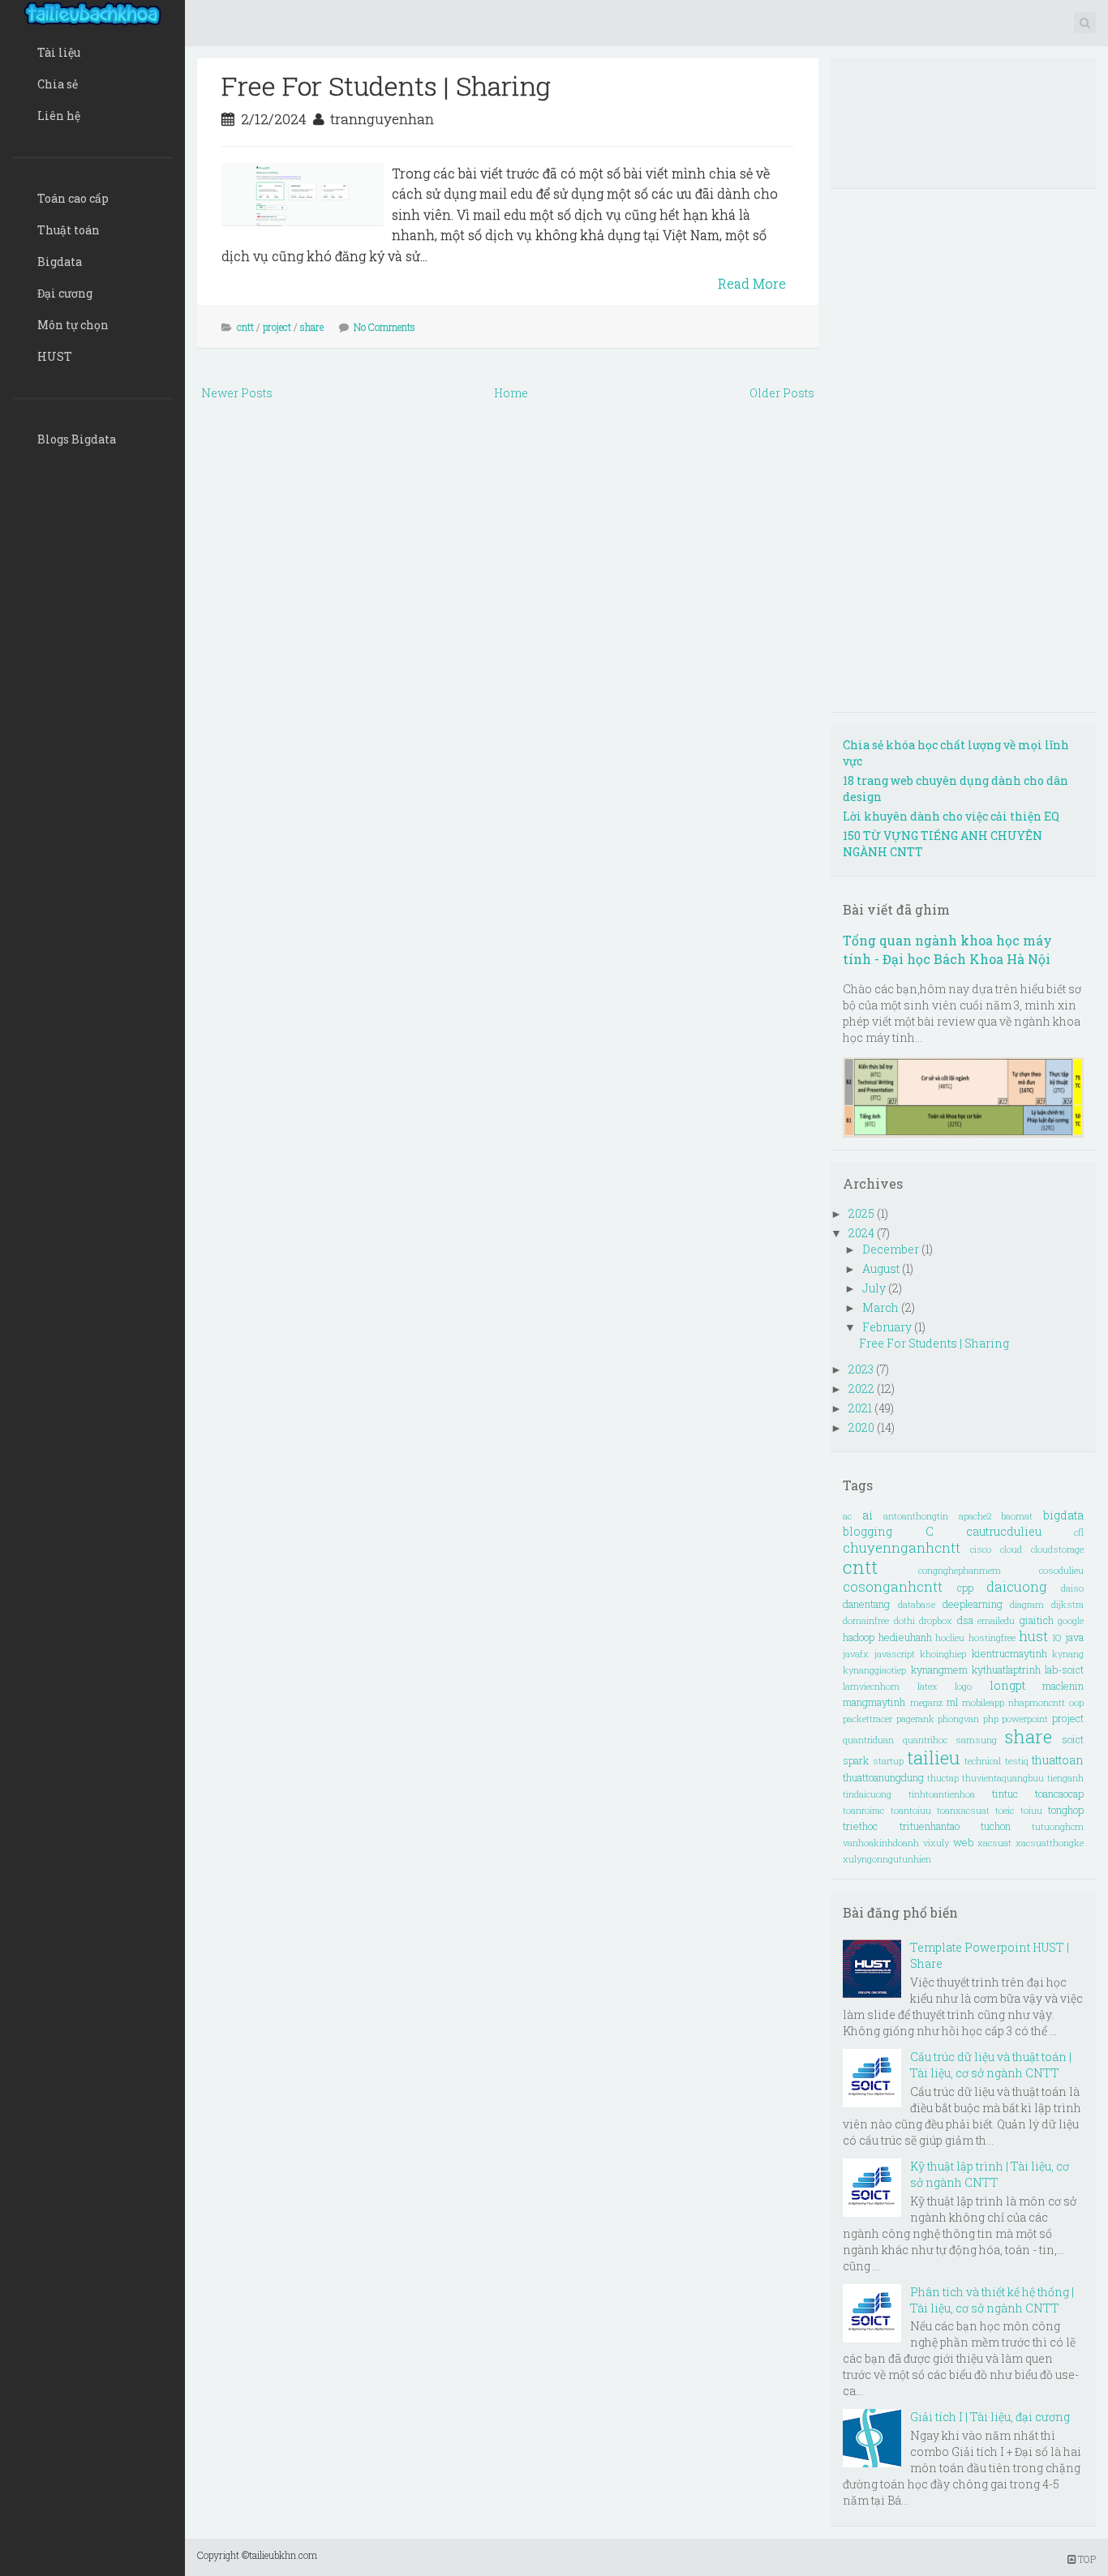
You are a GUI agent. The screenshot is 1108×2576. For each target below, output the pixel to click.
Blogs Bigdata (77, 439)
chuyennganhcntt (902, 1547)
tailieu (933, 1757)
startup (888, 1761)
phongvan (958, 1719)
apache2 (975, 1516)
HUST (55, 356)
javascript (895, 1654)
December (892, 1249)
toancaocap (1059, 1794)
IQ (1057, 1637)
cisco (981, 1549)
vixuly (936, 1843)
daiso (1072, 1588)
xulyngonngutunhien (887, 1859)
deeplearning (973, 1604)
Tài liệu (59, 52)
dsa (965, 1620)
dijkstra (1067, 1604)
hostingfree (992, 1637)
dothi (904, 1620)
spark (856, 1760)
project (277, 327)
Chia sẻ (58, 84)
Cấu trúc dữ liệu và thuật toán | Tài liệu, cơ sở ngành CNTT (991, 2065)
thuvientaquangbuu (1003, 1778)
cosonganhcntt (893, 1586)
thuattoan (1058, 1760)
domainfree (866, 1620)
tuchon (996, 1826)
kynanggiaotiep (874, 1670)
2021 (861, 1408)
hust (1033, 1636)
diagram (1027, 1604)
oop (1076, 1702)
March (882, 1307)
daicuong (1017, 1586)
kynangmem (939, 1669)
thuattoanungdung (883, 1777)
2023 (862, 1369)
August (882, 1269)
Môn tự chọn (73, 325)
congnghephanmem (960, 1570)
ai (868, 1515)
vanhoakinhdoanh (881, 1843)
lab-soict (1064, 1669)
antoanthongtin (916, 1516)
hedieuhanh (905, 1637)
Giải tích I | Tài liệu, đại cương (990, 2417)
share (312, 327)
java (1074, 1637)
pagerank (915, 1719)
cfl (1079, 1532)
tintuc (1005, 1794)
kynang (1068, 1654)
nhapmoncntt (1037, 1702)
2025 (863, 1213)
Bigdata (60, 261)
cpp (965, 1588)
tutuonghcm (1058, 1826)
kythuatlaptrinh (1006, 1669)
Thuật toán (69, 230)
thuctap (943, 1778)
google (1071, 1620)
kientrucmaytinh (1009, 1653)
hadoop (859, 1637)
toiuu (1031, 1810)
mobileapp (983, 1702)
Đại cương (65, 293)
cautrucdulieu (1004, 1531)
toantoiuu (911, 1810)
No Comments (384, 327)
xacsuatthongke (1050, 1843)
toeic (1005, 1810)
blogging (868, 1531)
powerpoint (1025, 1719)
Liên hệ (59, 116)
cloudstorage (1057, 1549)
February (888, 1327)
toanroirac (863, 1810)
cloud (1011, 1549)
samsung (976, 1740)
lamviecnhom (871, 1686)
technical (983, 1761)
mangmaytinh (874, 1702)
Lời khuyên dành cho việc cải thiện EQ (951, 816)
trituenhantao (930, 1826)
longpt (1007, 1685)
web (963, 1842)
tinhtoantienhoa (942, 1794)
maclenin (1063, 1686)
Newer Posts (237, 393)
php (991, 1719)
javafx (856, 1654)
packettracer (868, 1719)
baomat (1017, 1516)
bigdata (1063, 1515)
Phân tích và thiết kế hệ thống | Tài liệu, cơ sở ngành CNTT (992, 2300)
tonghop (1066, 1810)
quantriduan (868, 1740)
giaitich (1037, 1620)
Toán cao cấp (73, 198)
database (917, 1604)
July (875, 1288)
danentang (866, 1604)
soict (1073, 1739)
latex (928, 1686)
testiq (1017, 1761)
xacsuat (994, 1843)
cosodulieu (1061, 1570)
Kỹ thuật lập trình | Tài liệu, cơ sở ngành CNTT (990, 2174)
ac (847, 1516)
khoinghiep (943, 1654)
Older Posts (782, 393)
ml (952, 1702)
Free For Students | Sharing (386, 86)
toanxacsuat (963, 1810)
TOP (1086, 2559)
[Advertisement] (508, 527)
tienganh (1065, 1778)
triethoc (860, 1826)
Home (511, 393)
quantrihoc (925, 1740)
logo (963, 1686)
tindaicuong (867, 1794)
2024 (863, 1233)
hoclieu (950, 1637)
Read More (752, 283)
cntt (245, 327)
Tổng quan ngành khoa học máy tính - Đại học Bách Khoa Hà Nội (947, 949)
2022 (863, 1389)
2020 (863, 1427)
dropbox (936, 1620)
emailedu (996, 1620)
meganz (926, 1702)
